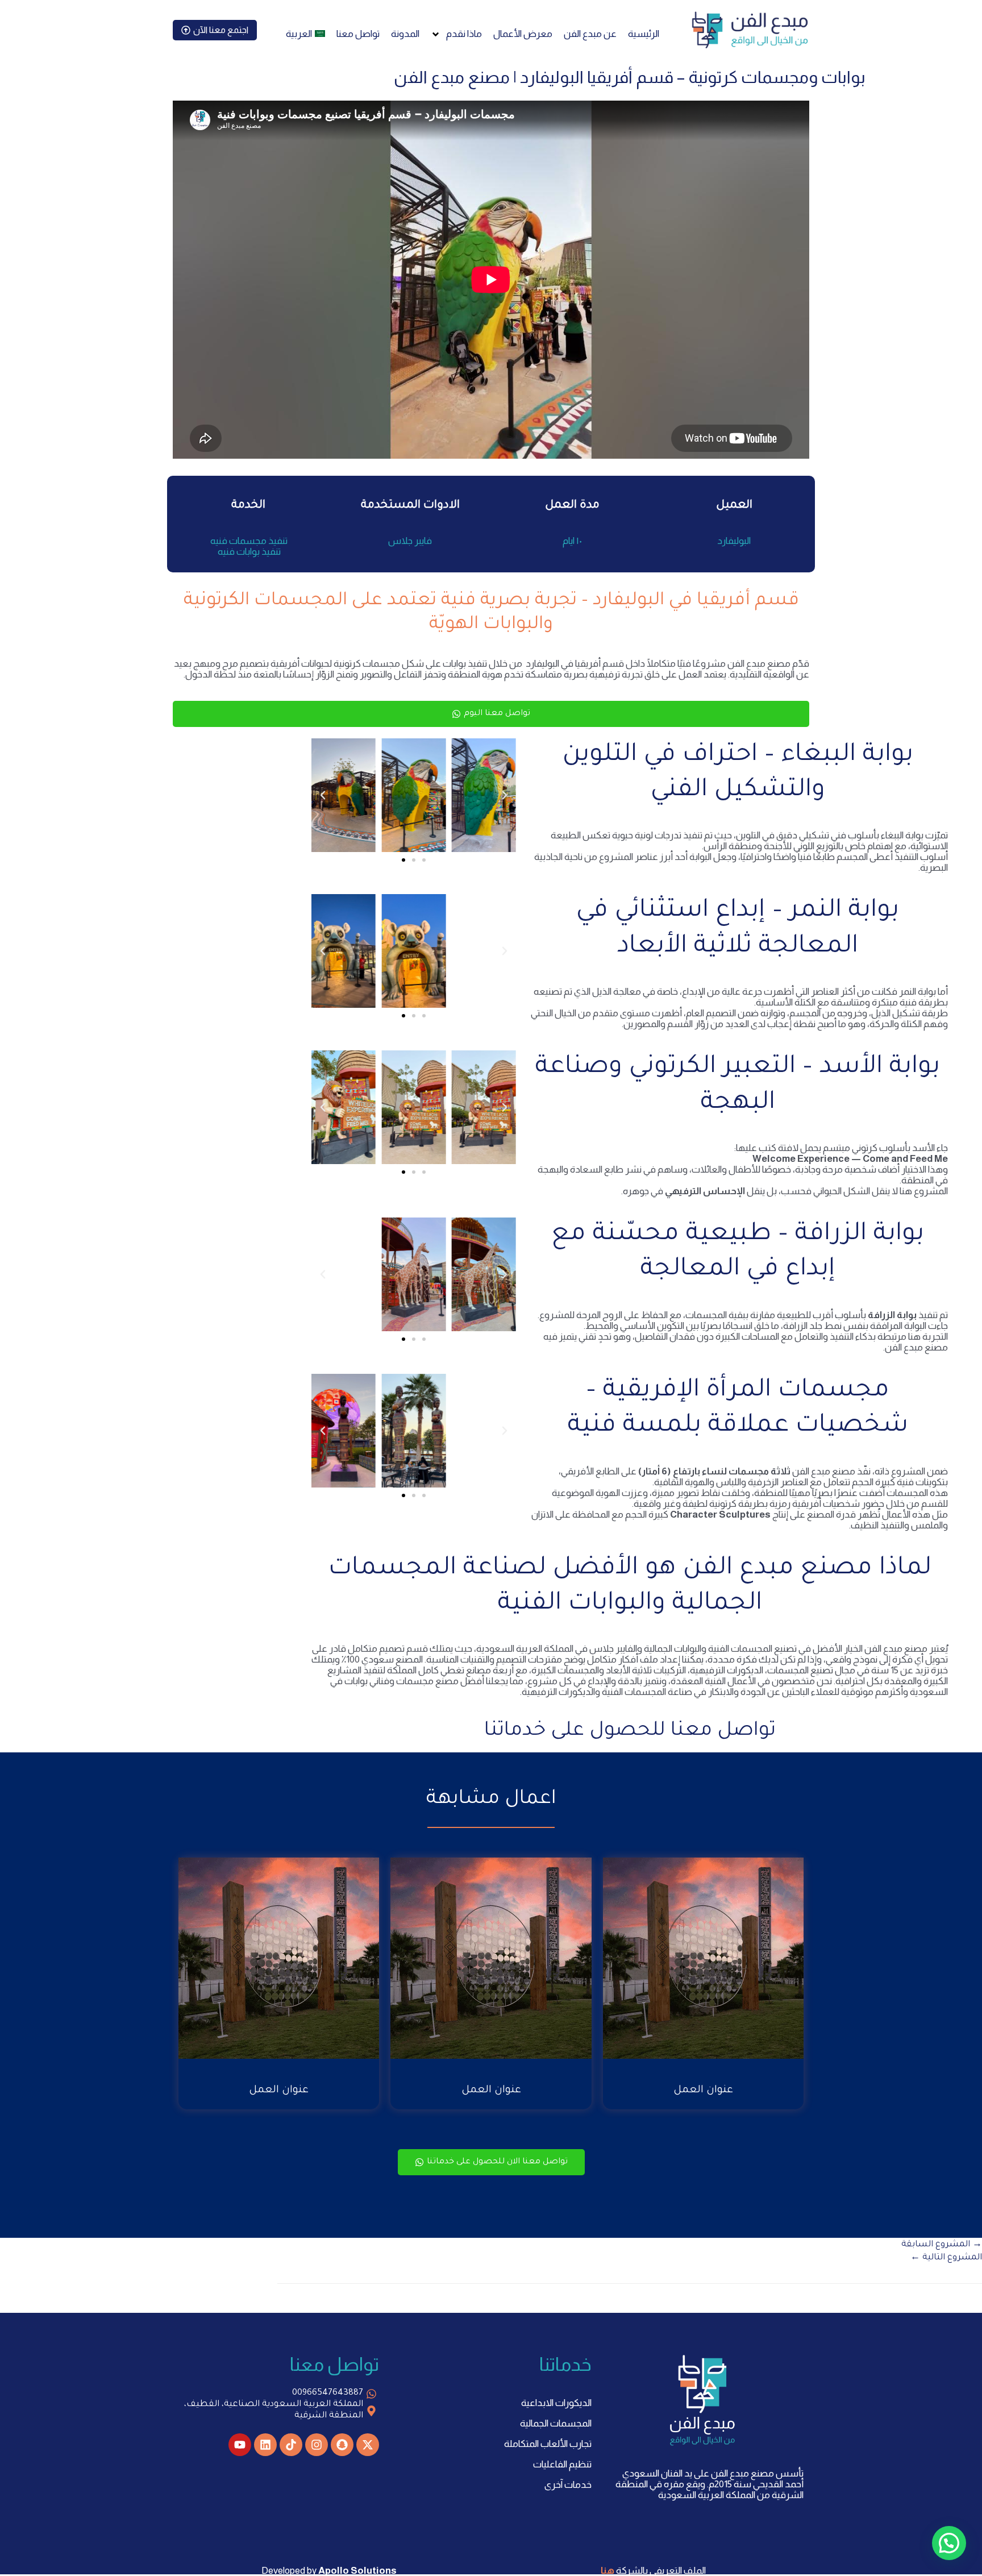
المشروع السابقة (942, 2245)
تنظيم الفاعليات (562, 2464)
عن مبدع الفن (590, 34)
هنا (607, 2571)
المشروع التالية (946, 2258)
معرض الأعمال (523, 34)
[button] (505, 795)
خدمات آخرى (568, 2485)
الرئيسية (644, 34)
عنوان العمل (703, 2091)
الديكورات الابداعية (556, 2403)
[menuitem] (305, 34)
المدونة (405, 34)
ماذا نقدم (464, 34)
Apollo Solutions (357, 2571)
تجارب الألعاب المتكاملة (548, 2444)
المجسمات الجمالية (556, 2423)
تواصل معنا (358, 34)
